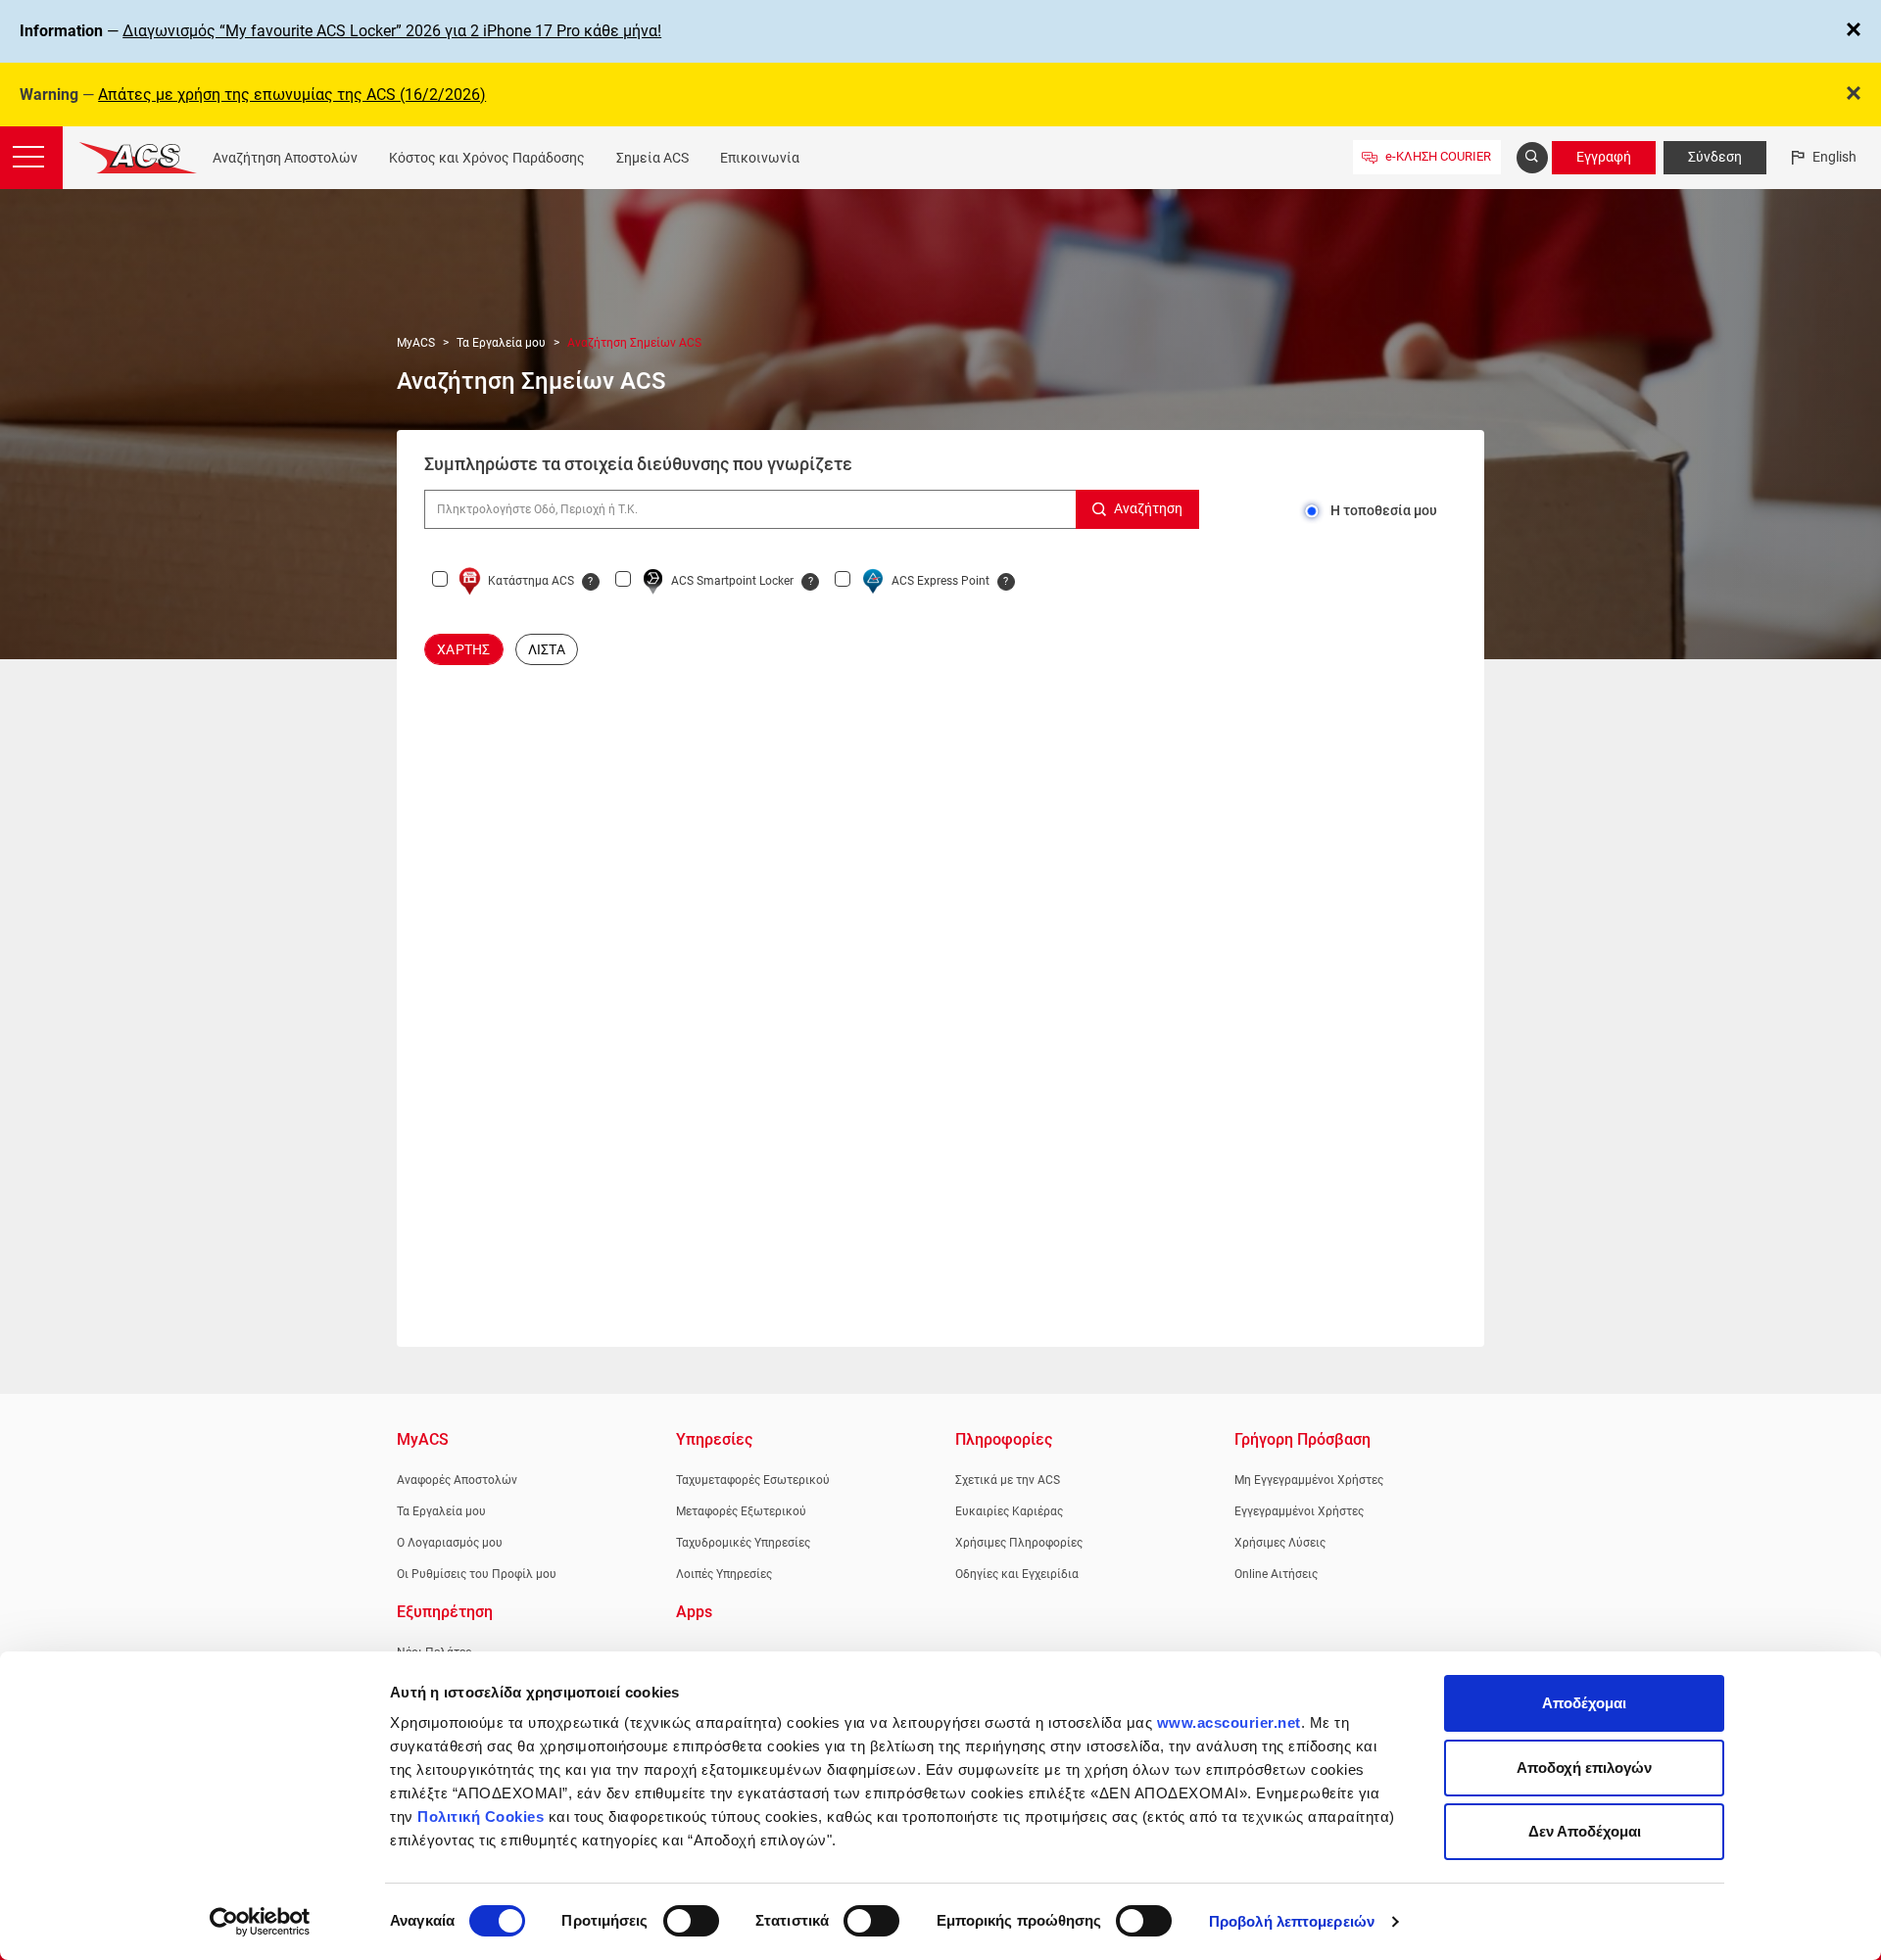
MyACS (416, 343)
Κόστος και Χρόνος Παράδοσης (487, 158)
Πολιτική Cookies (481, 1817)
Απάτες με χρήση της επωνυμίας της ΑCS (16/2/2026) (292, 95)
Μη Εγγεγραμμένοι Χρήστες (1309, 1480)
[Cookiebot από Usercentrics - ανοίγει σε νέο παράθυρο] (260, 1922)
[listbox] (940, 649)
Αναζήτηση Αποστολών (285, 158)
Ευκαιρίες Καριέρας (1009, 1511)
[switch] (691, 1921)
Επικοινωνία (760, 158)
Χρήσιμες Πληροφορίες (1019, 1543)
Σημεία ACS (652, 158)
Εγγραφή (1604, 157)
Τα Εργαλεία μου (501, 343)
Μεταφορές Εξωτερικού (741, 1511)
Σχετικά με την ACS (1008, 1480)
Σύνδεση (1715, 157)
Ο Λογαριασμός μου (450, 1543)
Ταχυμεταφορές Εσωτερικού (753, 1480)
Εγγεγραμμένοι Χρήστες (1299, 1511)
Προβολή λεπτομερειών (1292, 1921)
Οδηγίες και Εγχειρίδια (1017, 1574)
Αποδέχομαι (1584, 1703)
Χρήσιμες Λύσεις (1280, 1543)
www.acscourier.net (1229, 1722)
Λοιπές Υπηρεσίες (724, 1574)
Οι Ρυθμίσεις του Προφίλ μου (477, 1574)
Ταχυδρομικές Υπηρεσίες (743, 1543)
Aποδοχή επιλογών (1584, 1768)
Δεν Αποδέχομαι (1585, 1831)
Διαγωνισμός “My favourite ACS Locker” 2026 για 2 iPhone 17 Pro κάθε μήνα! (392, 31)
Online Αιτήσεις (1276, 1574)
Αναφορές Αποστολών (457, 1480)
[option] (464, 649)
